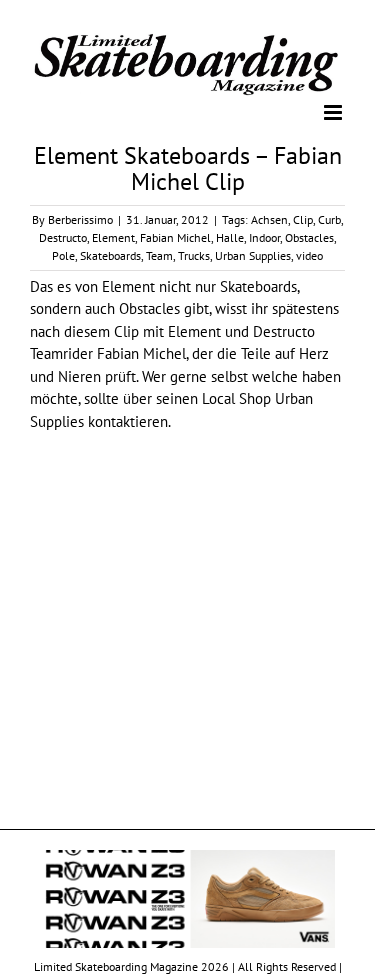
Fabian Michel (175, 236)
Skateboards (110, 254)
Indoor (264, 236)
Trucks (194, 254)
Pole (63, 254)
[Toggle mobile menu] (334, 111)
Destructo (63, 236)
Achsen (269, 218)
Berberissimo (80, 218)
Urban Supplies (253, 254)
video (309, 254)
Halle (230, 236)
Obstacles (309, 236)
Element (113, 236)
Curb (329, 218)
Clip (303, 218)
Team (159, 254)
